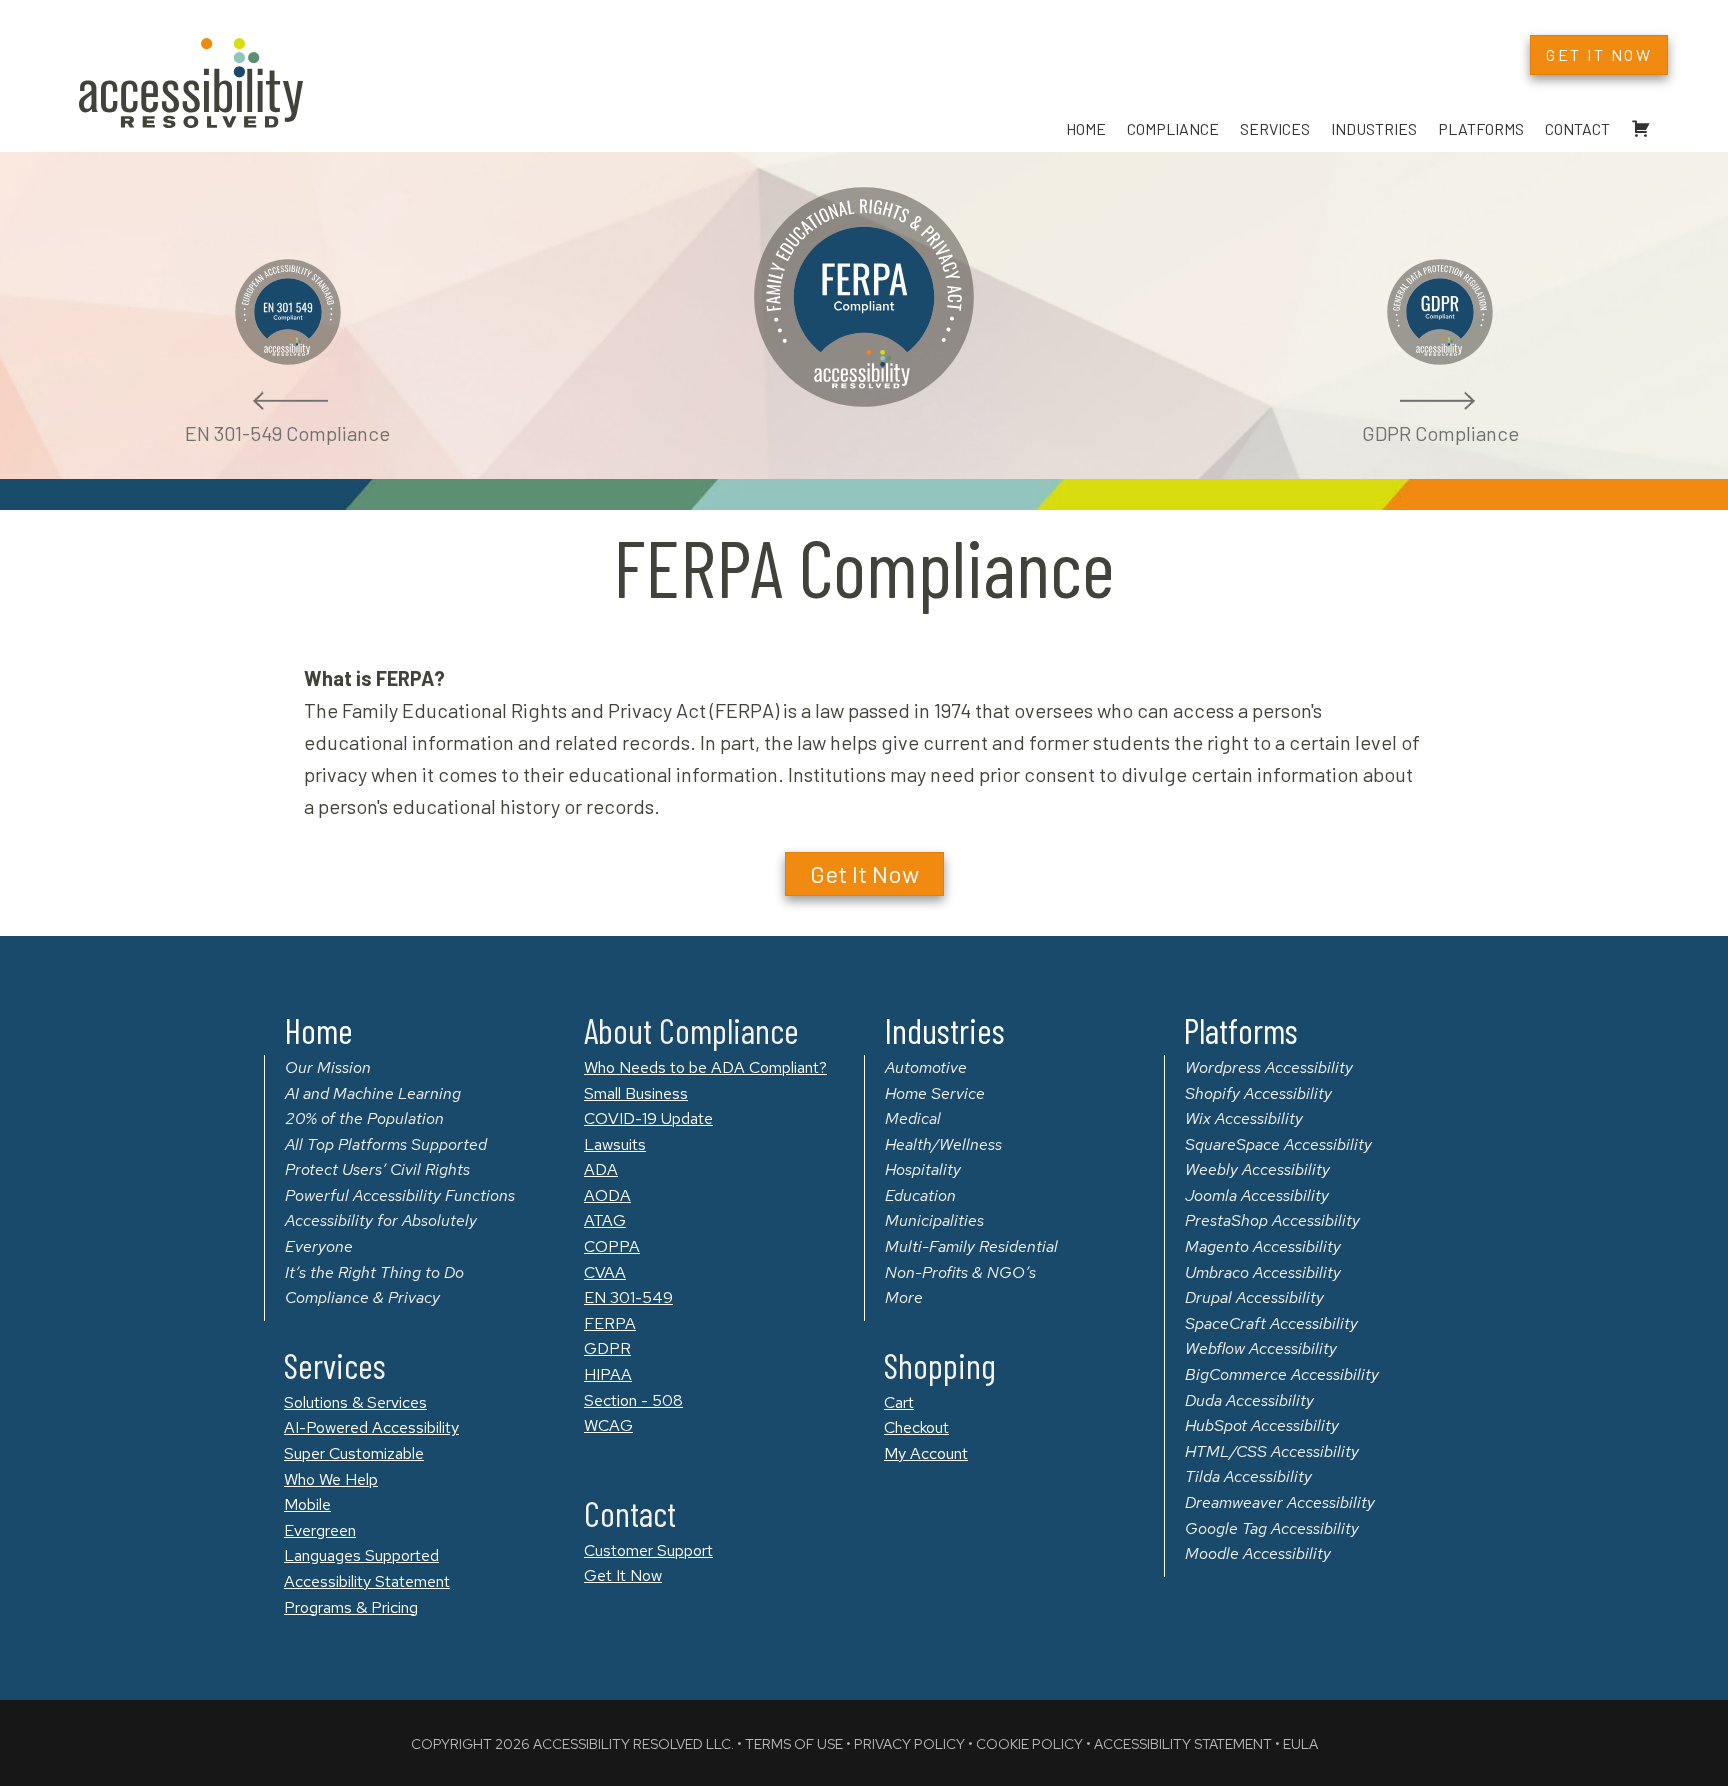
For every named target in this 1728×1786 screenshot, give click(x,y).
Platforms (1481, 128)
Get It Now (623, 1575)
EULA (1300, 1744)
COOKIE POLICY (1029, 1744)
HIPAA (608, 1374)
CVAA (605, 1272)
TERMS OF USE (794, 1744)
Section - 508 (633, 1400)
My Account (926, 1453)
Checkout (916, 1427)
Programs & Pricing (351, 1607)
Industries (1374, 128)
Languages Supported (361, 1555)
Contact (1577, 128)
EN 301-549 (628, 1297)
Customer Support (648, 1550)
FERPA (610, 1323)
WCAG (608, 1425)
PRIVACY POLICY (909, 1744)
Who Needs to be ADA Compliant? (705, 1067)
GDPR (607, 1348)
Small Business (636, 1093)
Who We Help (331, 1479)
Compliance (1173, 128)
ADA (601, 1169)
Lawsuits (615, 1144)
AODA (607, 1195)
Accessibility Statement (367, 1581)
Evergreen (320, 1530)
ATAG (605, 1220)
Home (1086, 128)
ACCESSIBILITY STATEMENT (1183, 1744)
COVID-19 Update (648, 1118)
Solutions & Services (355, 1402)
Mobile (307, 1504)
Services (1275, 128)
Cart (899, 1402)
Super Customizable (354, 1453)
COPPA (612, 1246)
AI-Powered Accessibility (371, 1427)
